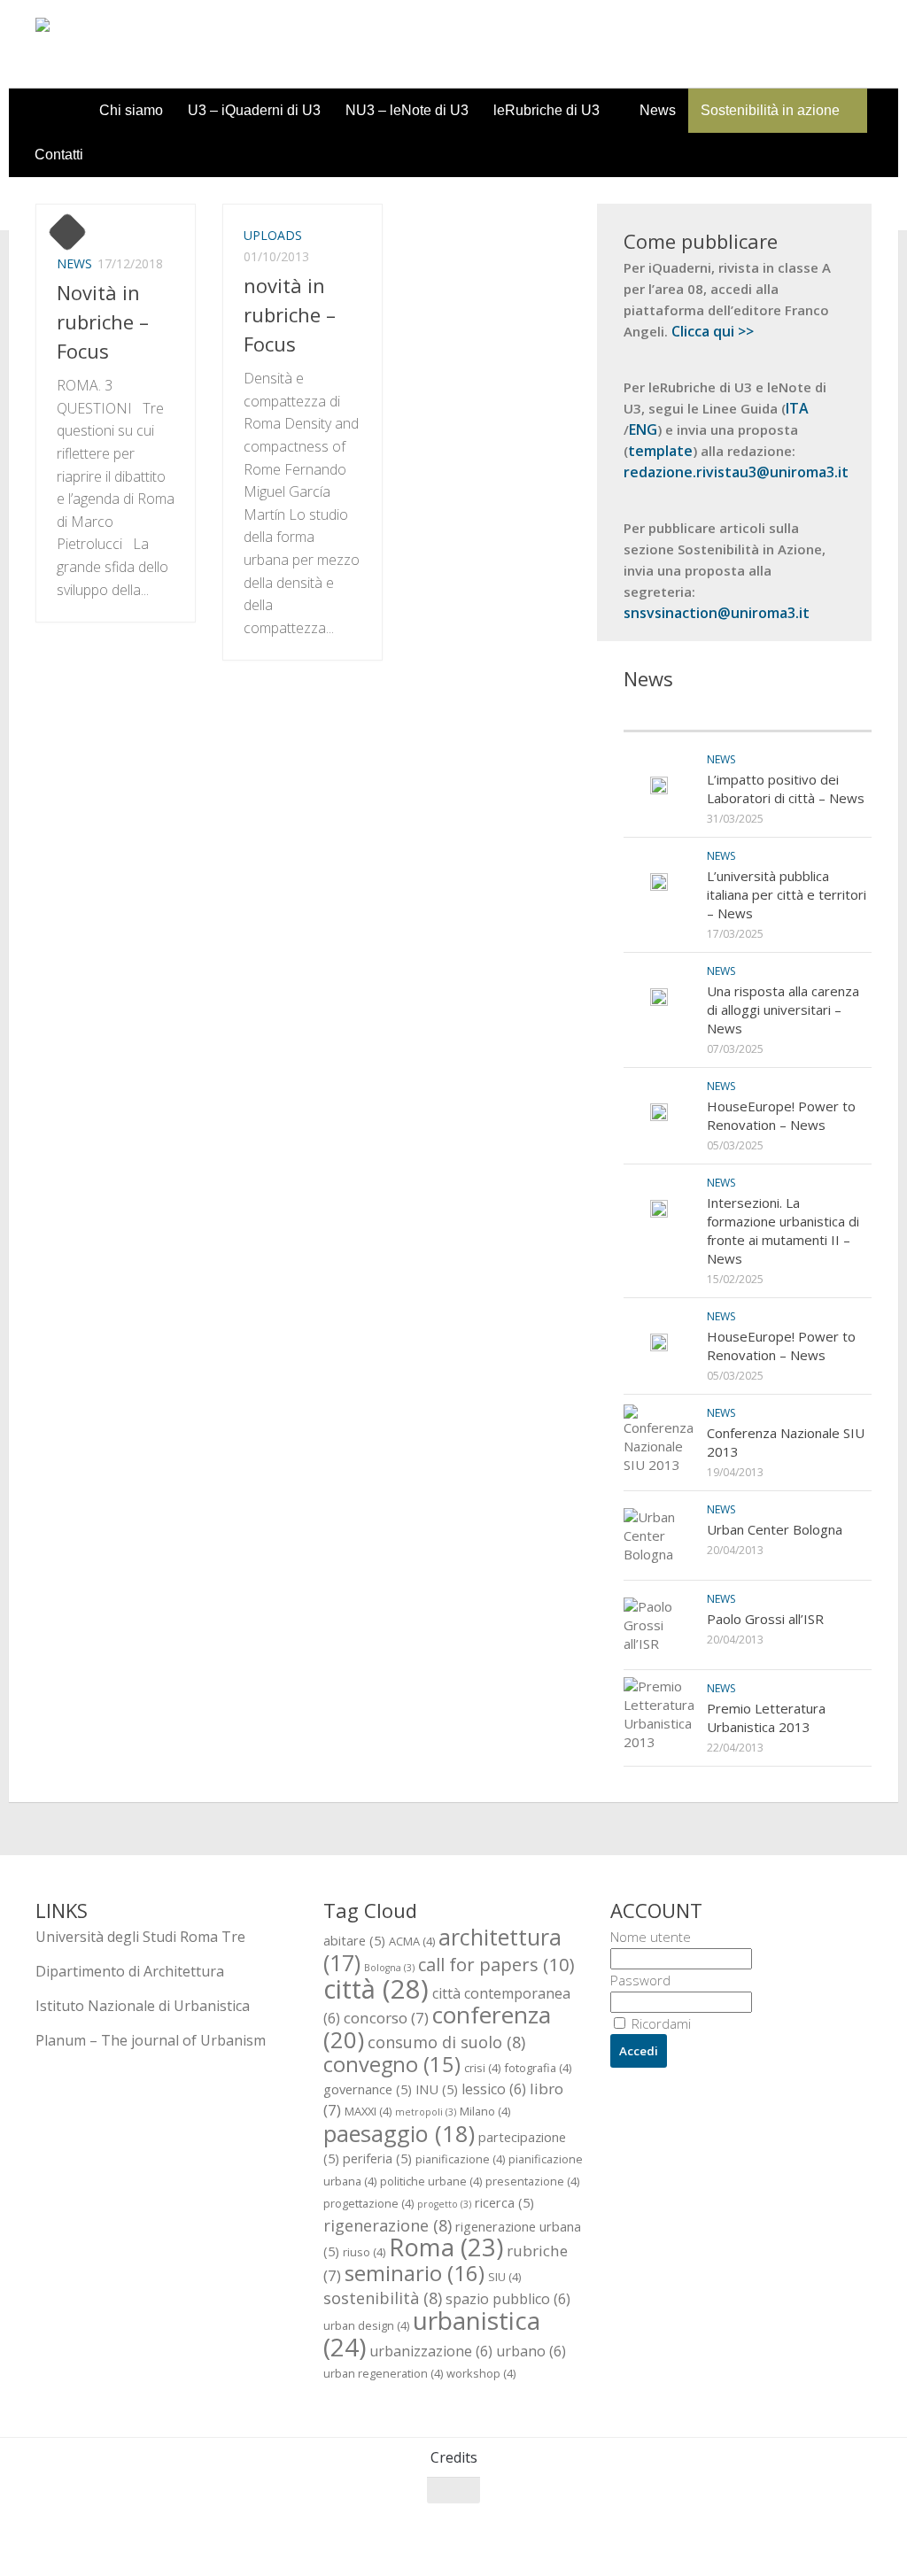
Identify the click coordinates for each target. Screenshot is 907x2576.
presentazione (532, 2181)
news (74, 263)
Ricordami (659, 2023)
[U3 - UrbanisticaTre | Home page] (136, 44)
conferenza (437, 2027)
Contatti (59, 155)
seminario (415, 2273)
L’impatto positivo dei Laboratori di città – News (786, 789)
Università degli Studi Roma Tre (140, 1937)
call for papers (496, 1964)
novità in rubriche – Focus (290, 314)
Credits (454, 2457)
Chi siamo (131, 110)
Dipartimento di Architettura (130, 1971)
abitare (354, 1940)
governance (368, 2089)
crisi (482, 2068)
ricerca (504, 2202)
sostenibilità (383, 2298)
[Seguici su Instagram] (827, 2525)
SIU (504, 2277)
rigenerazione (388, 2225)
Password (640, 1980)
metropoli (426, 2112)
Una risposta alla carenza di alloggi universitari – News (783, 1010)
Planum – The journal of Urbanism (151, 2040)
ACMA (412, 1941)
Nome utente (651, 1937)
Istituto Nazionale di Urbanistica (143, 2006)
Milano (485, 2111)
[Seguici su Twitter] (795, 2525)
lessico (494, 2089)
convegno (392, 2064)
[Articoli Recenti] (686, 713)
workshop (481, 2373)
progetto (444, 2204)
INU (437, 2089)
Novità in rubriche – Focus (103, 321)
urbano (531, 2351)
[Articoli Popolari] (810, 713)
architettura (442, 1949)
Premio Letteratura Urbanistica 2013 (766, 1717)
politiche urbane (431, 2181)
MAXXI (368, 2111)
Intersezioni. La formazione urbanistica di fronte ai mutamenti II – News (783, 1230)
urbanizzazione (431, 2351)
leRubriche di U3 (547, 110)
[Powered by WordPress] (108, 2539)
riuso (364, 2252)
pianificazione (460, 2159)
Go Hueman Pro (255, 2539)
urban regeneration (383, 2373)
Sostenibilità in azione (770, 110)
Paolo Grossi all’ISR (765, 1619)
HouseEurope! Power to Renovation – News (781, 1115)
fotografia (538, 2068)
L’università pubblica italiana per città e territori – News (787, 894)
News (658, 110)
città (376, 1989)
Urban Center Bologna (775, 1529)
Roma (446, 2247)
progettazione (368, 2203)
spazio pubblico (508, 2299)
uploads (273, 235)
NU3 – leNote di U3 (407, 110)
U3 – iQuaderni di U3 (254, 110)
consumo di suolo (446, 2042)
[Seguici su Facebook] (764, 2525)
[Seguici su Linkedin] (859, 2525)
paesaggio (399, 2133)
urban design (366, 2325)
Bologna (389, 1968)
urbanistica (432, 2333)
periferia (377, 2158)
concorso (386, 2018)
